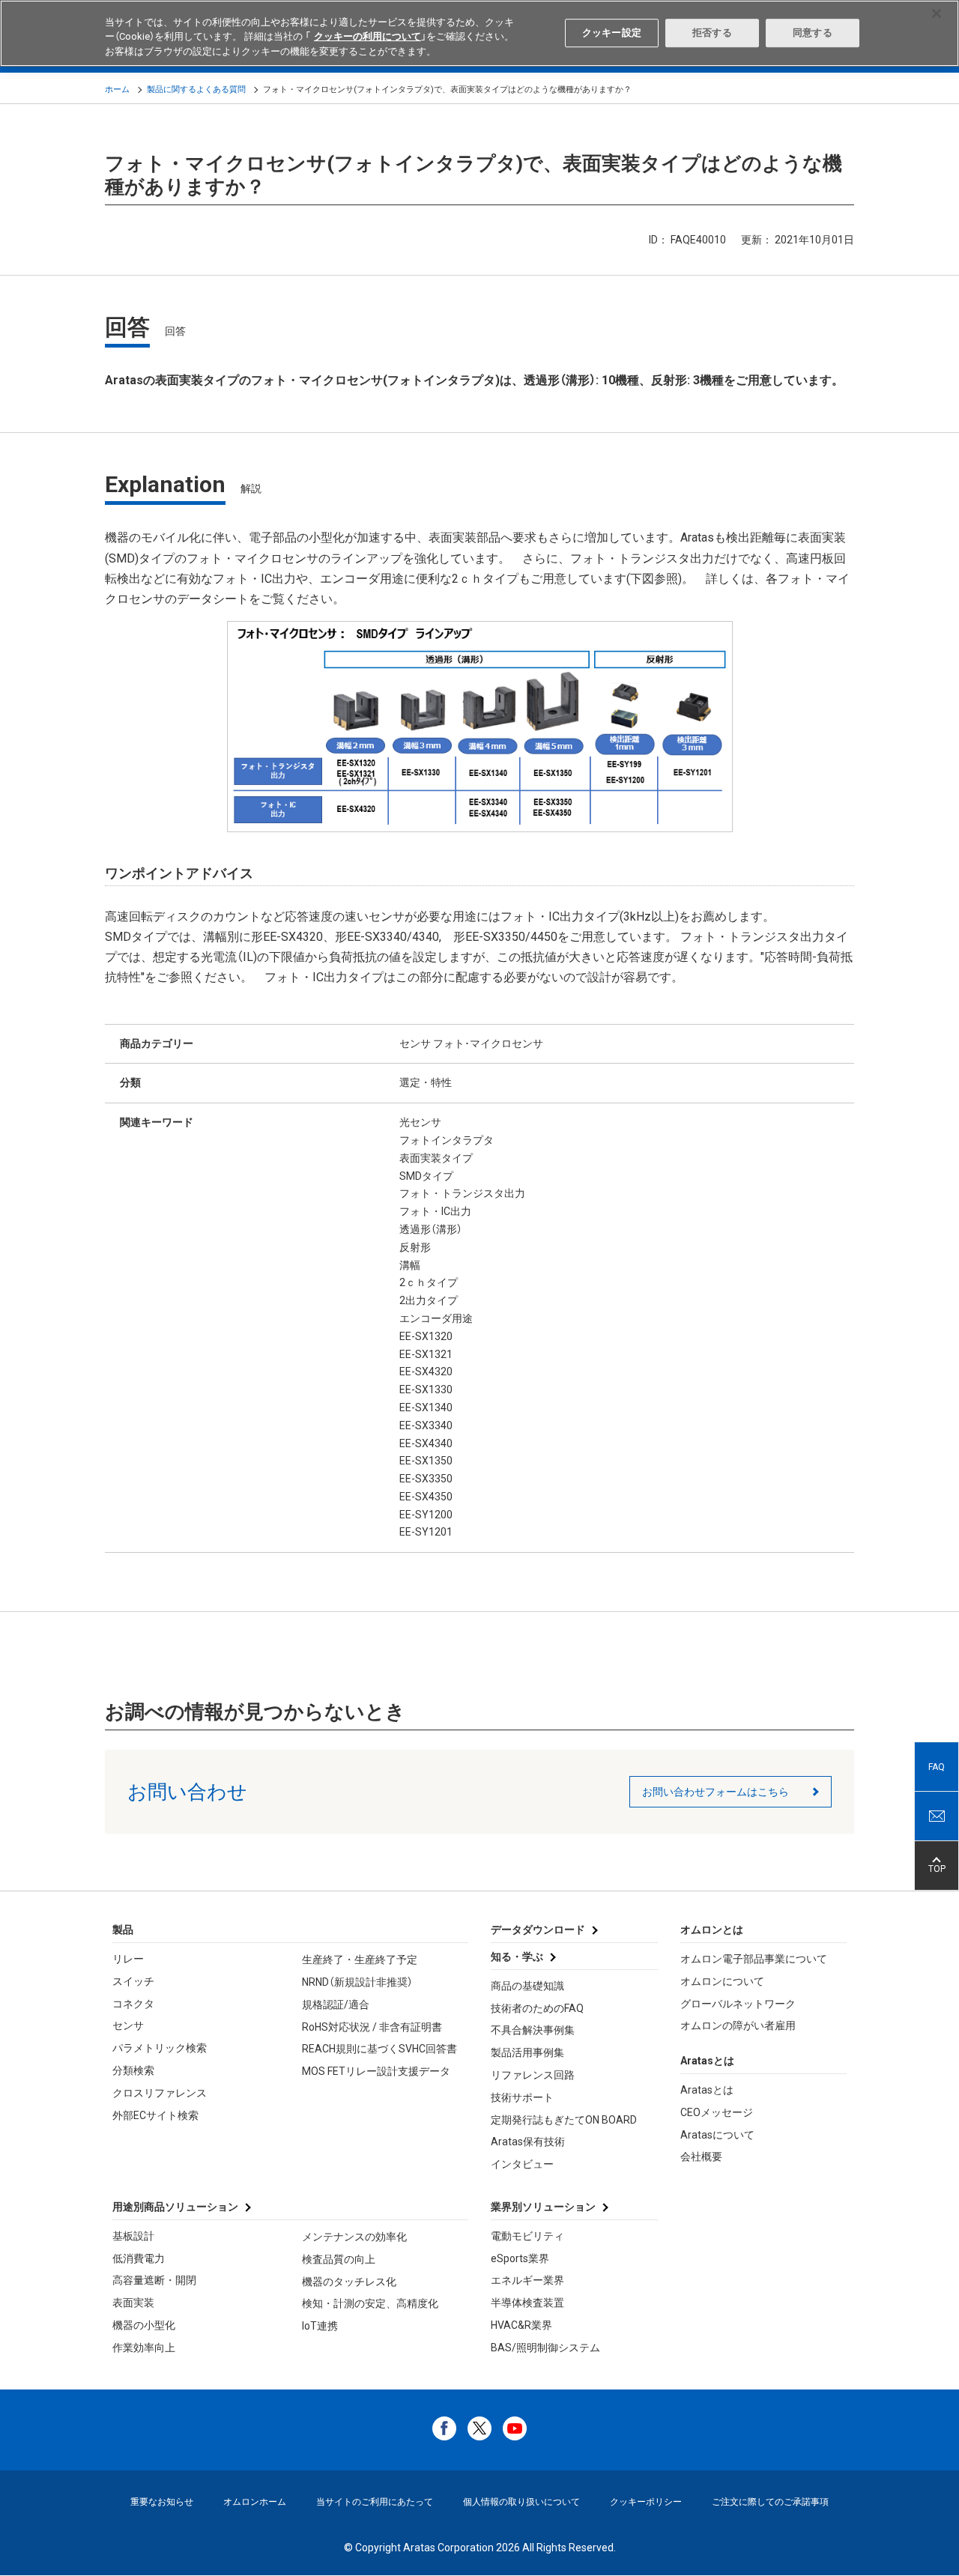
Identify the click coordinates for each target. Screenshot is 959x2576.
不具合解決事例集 (533, 2030)
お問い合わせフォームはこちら (716, 1792)
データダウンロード (538, 1930)
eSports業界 (520, 2258)
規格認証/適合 (336, 2004)
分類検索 (133, 2070)
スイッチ (133, 1981)
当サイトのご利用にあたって (375, 2502)
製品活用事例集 (527, 2052)
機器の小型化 (144, 2325)
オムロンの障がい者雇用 (738, 2025)
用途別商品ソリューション (175, 2207)
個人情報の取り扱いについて (521, 2502)
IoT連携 (320, 2326)
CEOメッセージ (717, 2112)
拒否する (712, 33)
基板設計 (133, 2236)
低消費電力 (139, 2258)
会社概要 (701, 2157)
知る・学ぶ (517, 1957)
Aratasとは (707, 2090)
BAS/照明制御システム (545, 2348)
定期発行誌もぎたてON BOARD (564, 2120)
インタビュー (522, 2164)
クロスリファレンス (160, 2093)
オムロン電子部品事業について (754, 1959)
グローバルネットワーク (738, 2004)
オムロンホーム (255, 2502)
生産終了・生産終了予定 (360, 1960)
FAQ (937, 1767)
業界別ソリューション (543, 2207)
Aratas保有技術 (528, 2142)
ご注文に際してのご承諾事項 (770, 2502)
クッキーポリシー (646, 2502)
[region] (479, 33)
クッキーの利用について (367, 37)
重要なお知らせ (162, 2502)
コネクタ (133, 2004)
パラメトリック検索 (160, 2048)
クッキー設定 (612, 33)
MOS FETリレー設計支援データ (376, 2071)
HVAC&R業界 (521, 2325)
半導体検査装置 (527, 2303)
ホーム (117, 90)
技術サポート (522, 2097)
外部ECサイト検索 (155, 2115)
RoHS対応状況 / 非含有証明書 (372, 2027)
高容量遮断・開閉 (154, 2280)
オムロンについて (722, 1981)
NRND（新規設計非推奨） (357, 1982)
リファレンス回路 (533, 2075)
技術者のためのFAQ (537, 2008)
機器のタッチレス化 (349, 2282)
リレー (128, 1959)
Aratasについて (717, 2135)
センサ (128, 2025)
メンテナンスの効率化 (354, 2237)
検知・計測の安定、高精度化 (370, 2303)
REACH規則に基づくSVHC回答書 (379, 2049)
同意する (813, 33)
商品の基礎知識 (527, 1986)
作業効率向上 (144, 2348)
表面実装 (133, 2303)
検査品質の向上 (339, 2259)
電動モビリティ (527, 2236)
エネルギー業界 (527, 2280)
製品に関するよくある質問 (196, 90)
